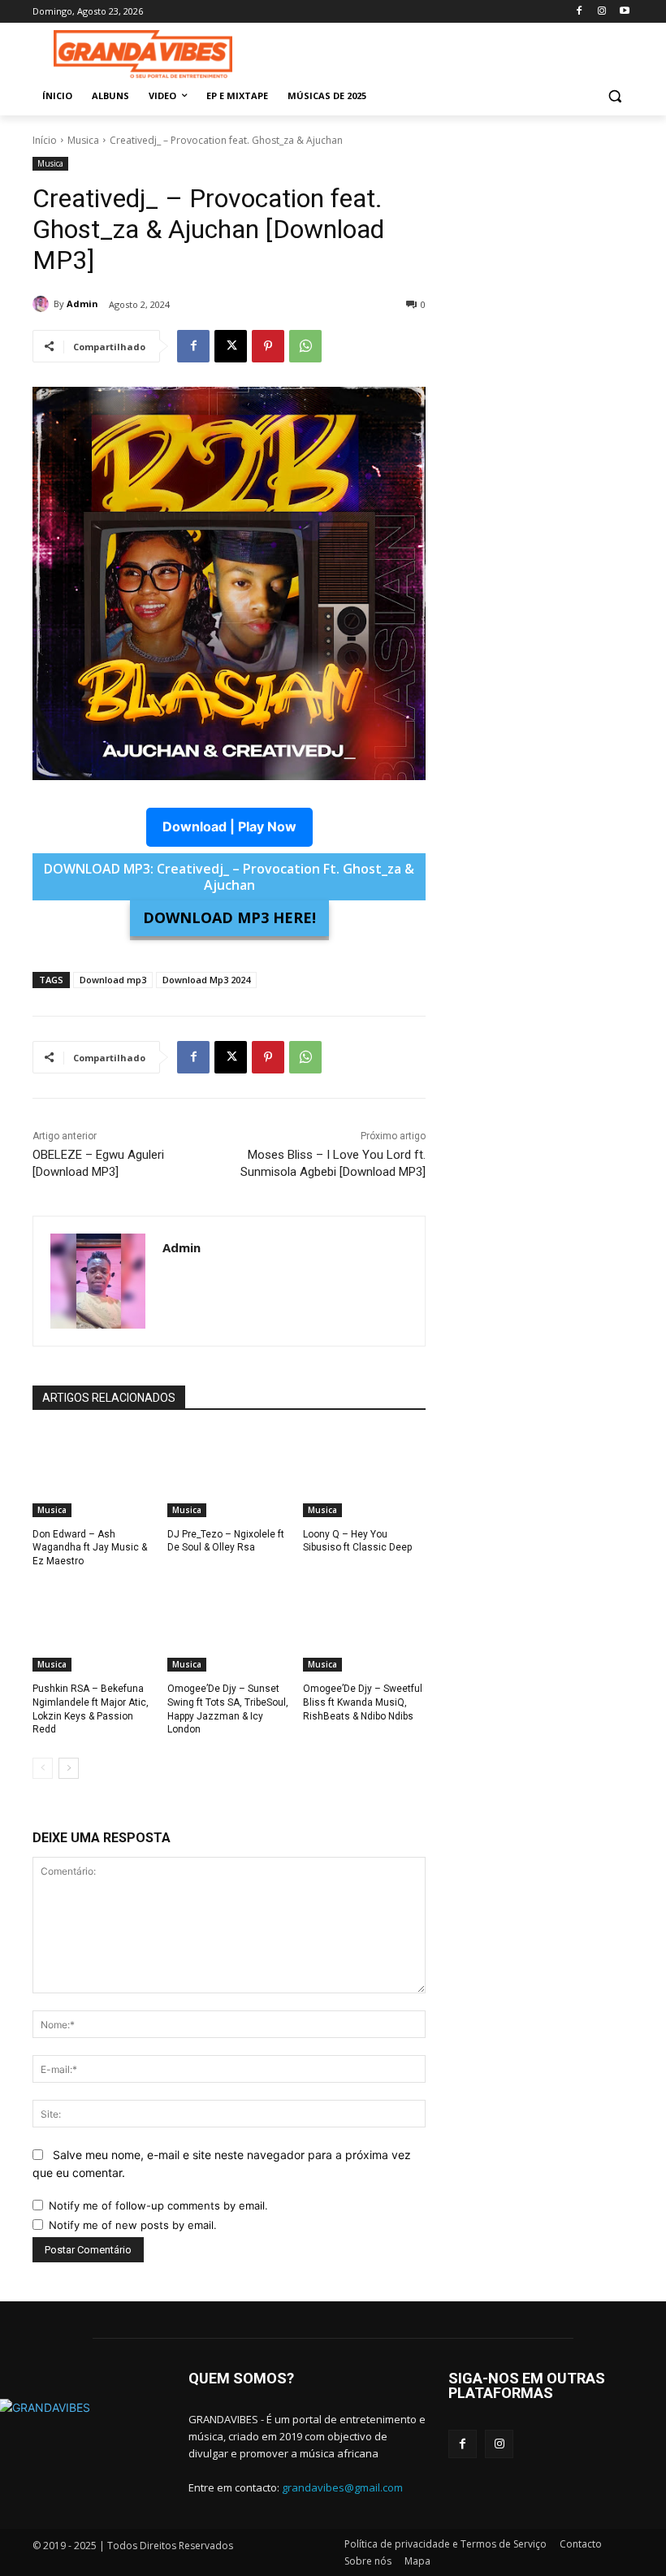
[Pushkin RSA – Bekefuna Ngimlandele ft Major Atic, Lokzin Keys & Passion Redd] (94, 1628)
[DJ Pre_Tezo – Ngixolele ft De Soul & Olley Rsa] (229, 1474)
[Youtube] (624, 12)
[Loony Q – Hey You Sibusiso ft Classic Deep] (364, 1474)
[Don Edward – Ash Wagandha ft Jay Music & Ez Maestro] (94, 1474)
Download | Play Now (229, 826)
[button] (614, 96)
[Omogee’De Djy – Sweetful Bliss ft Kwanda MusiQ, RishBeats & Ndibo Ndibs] (364, 1628)
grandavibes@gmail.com (342, 2487)
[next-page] (69, 1768)
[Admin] (43, 304)
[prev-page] (43, 1768)
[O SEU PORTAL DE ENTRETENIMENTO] (143, 54)
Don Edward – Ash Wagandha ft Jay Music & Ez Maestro (90, 1548)
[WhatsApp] (305, 346)
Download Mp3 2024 (206, 980)
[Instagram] (601, 12)
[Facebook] (580, 12)
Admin (82, 304)
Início (45, 140)
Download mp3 (113, 980)
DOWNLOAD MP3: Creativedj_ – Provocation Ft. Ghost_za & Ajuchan (229, 877)
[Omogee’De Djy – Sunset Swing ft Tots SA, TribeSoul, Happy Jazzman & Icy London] (229, 1628)
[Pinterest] (268, 346)
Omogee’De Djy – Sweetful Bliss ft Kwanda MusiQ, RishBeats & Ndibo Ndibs (363, 1702)
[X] (231, 346)
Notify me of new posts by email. (133, 2225)
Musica (83, 140)
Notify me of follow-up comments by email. (158, 2205)
